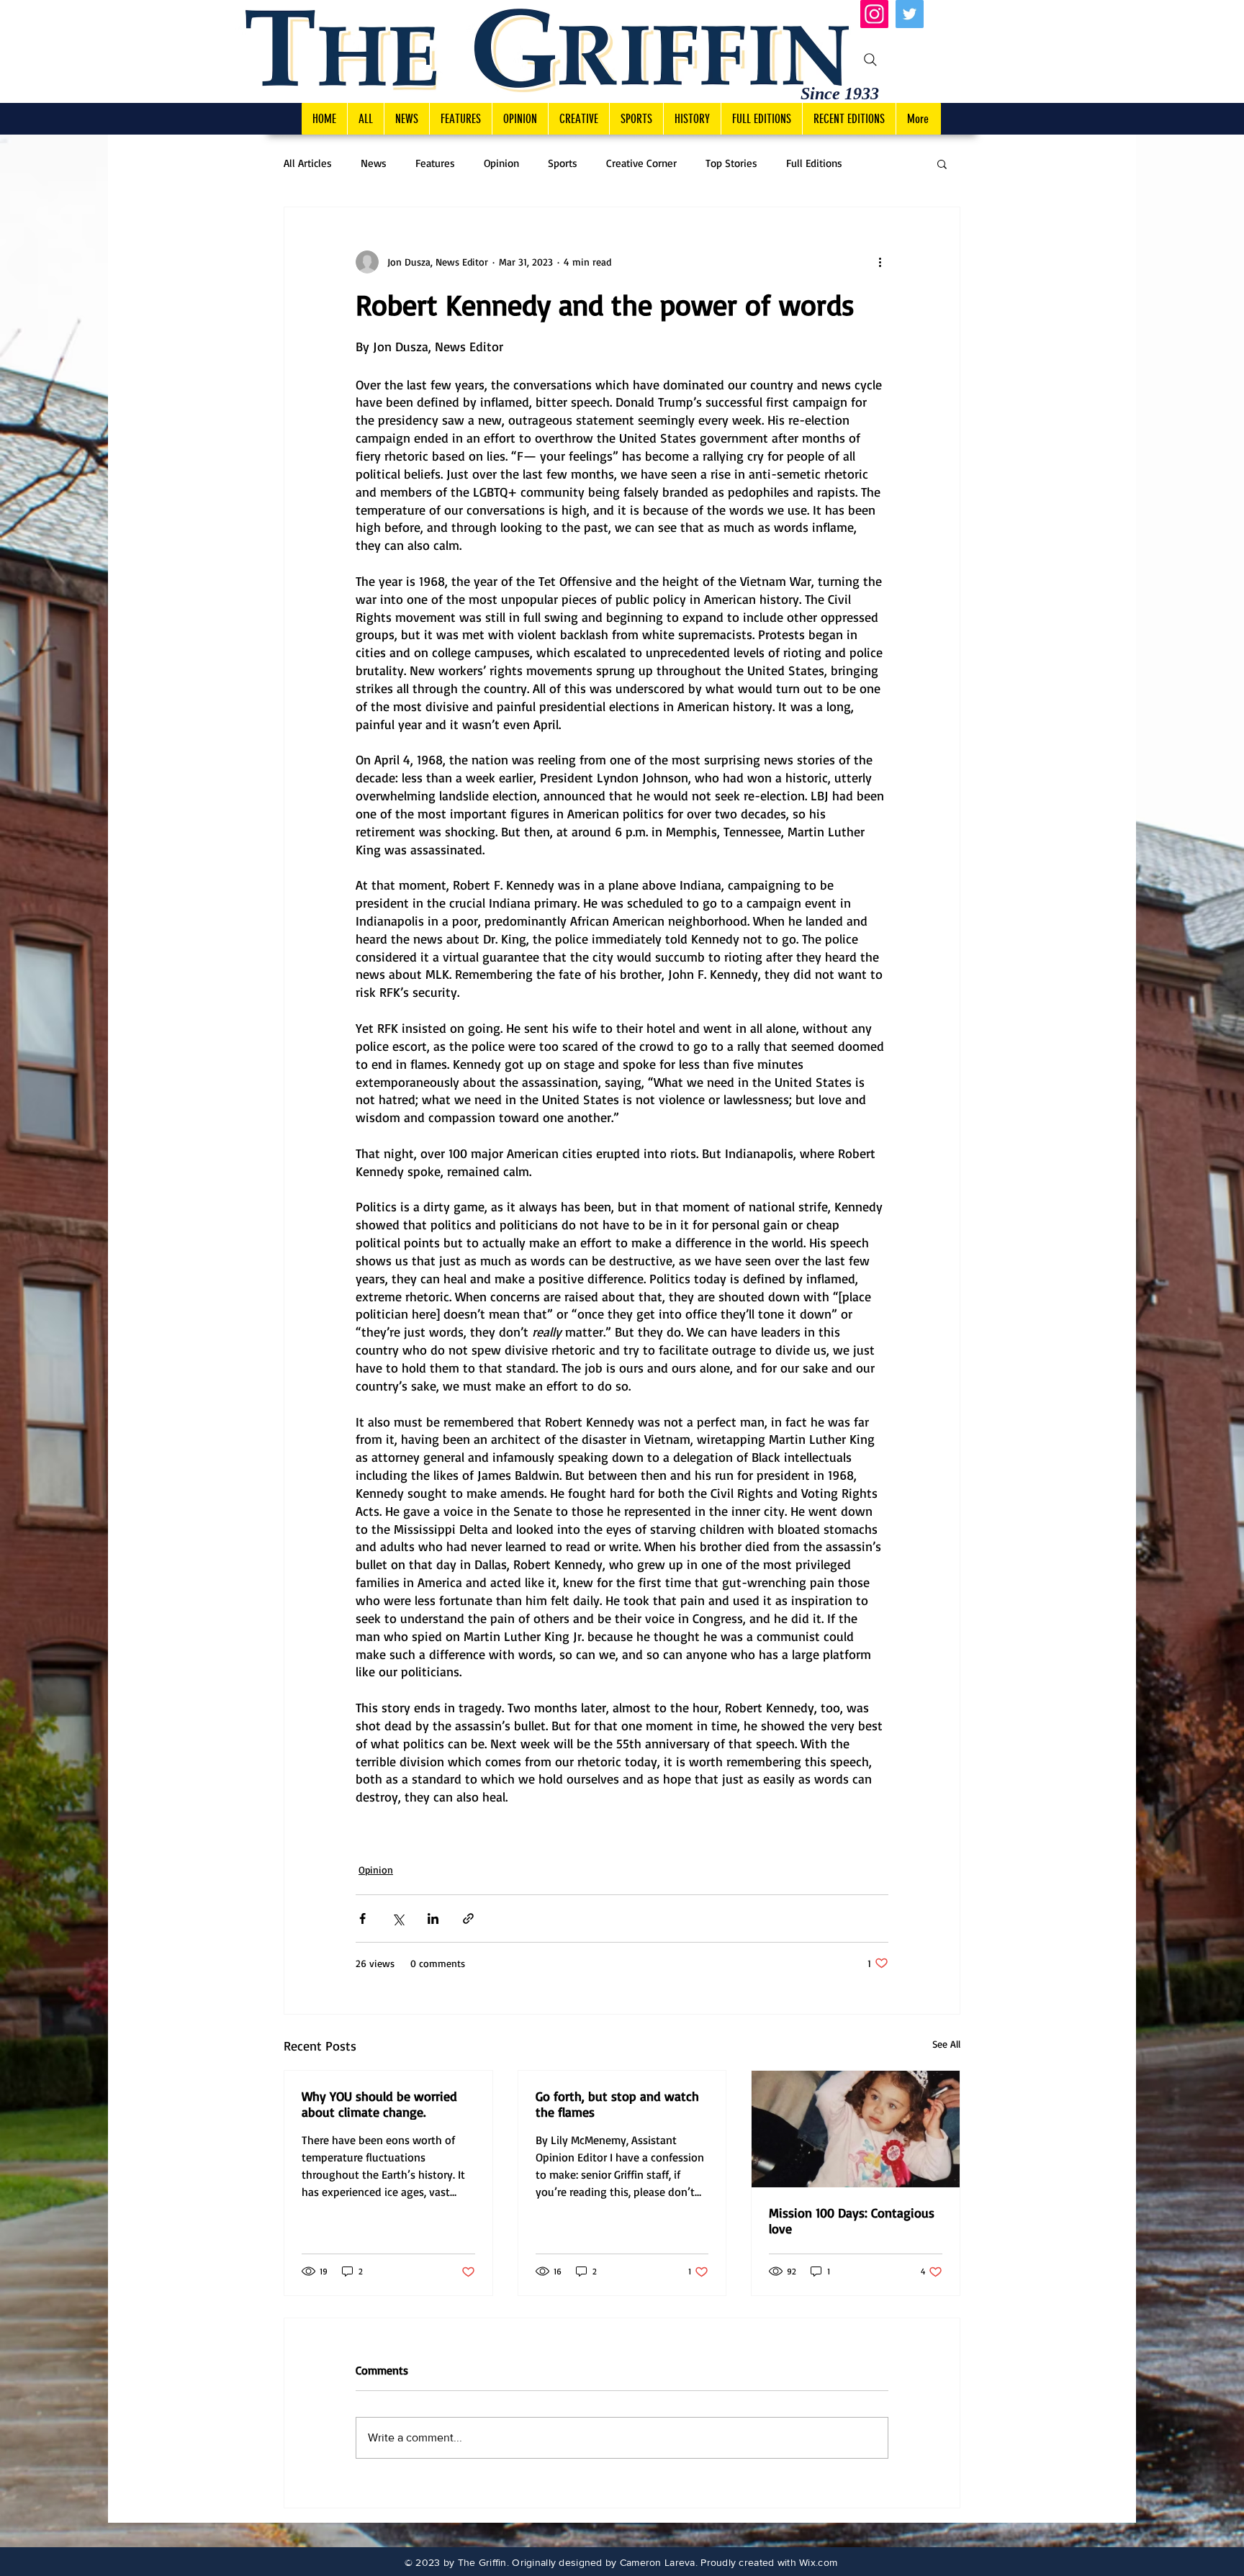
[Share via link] (468, 1919)
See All (946, 2044)
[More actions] (880, 262)
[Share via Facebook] (362, 1919)
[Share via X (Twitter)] (398, 1919)
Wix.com (818, 2562)
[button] (942, 163)
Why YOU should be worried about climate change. (379, 2104)
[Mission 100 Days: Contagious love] (856, 2129)
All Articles (308, 163)
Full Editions (814, 163)
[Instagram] (874, 14)
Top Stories (731, 163)
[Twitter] (910, 14)
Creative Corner (641, 163)
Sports (563, 163)
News (374, 163)
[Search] (870, 60)
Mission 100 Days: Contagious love (852, 2220)
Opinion (501, 163)
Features (435, 163)
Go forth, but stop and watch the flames (617, 2104)
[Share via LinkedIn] (433, 1919)
